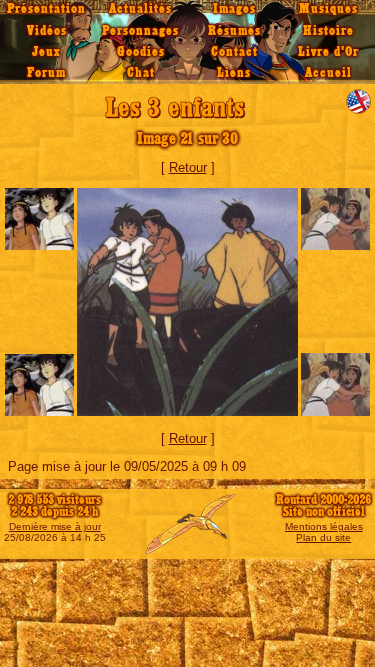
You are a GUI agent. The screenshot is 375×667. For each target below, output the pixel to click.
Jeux (46, 52)
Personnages (140, 31)
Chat (141, 73)
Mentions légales (324, 526)
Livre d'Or (328, 52)
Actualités (140, 9)
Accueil (328, 73)
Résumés (234, 31)
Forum (46, 73)
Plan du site (323, 537)
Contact (234, 52)
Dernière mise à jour (55, 526)
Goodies (141, 52)
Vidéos (47, 31)
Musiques (328, 9)
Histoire (328, 31)
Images (234, 9)
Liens (234, 73)
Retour (188, 167)
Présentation (46, 9)
